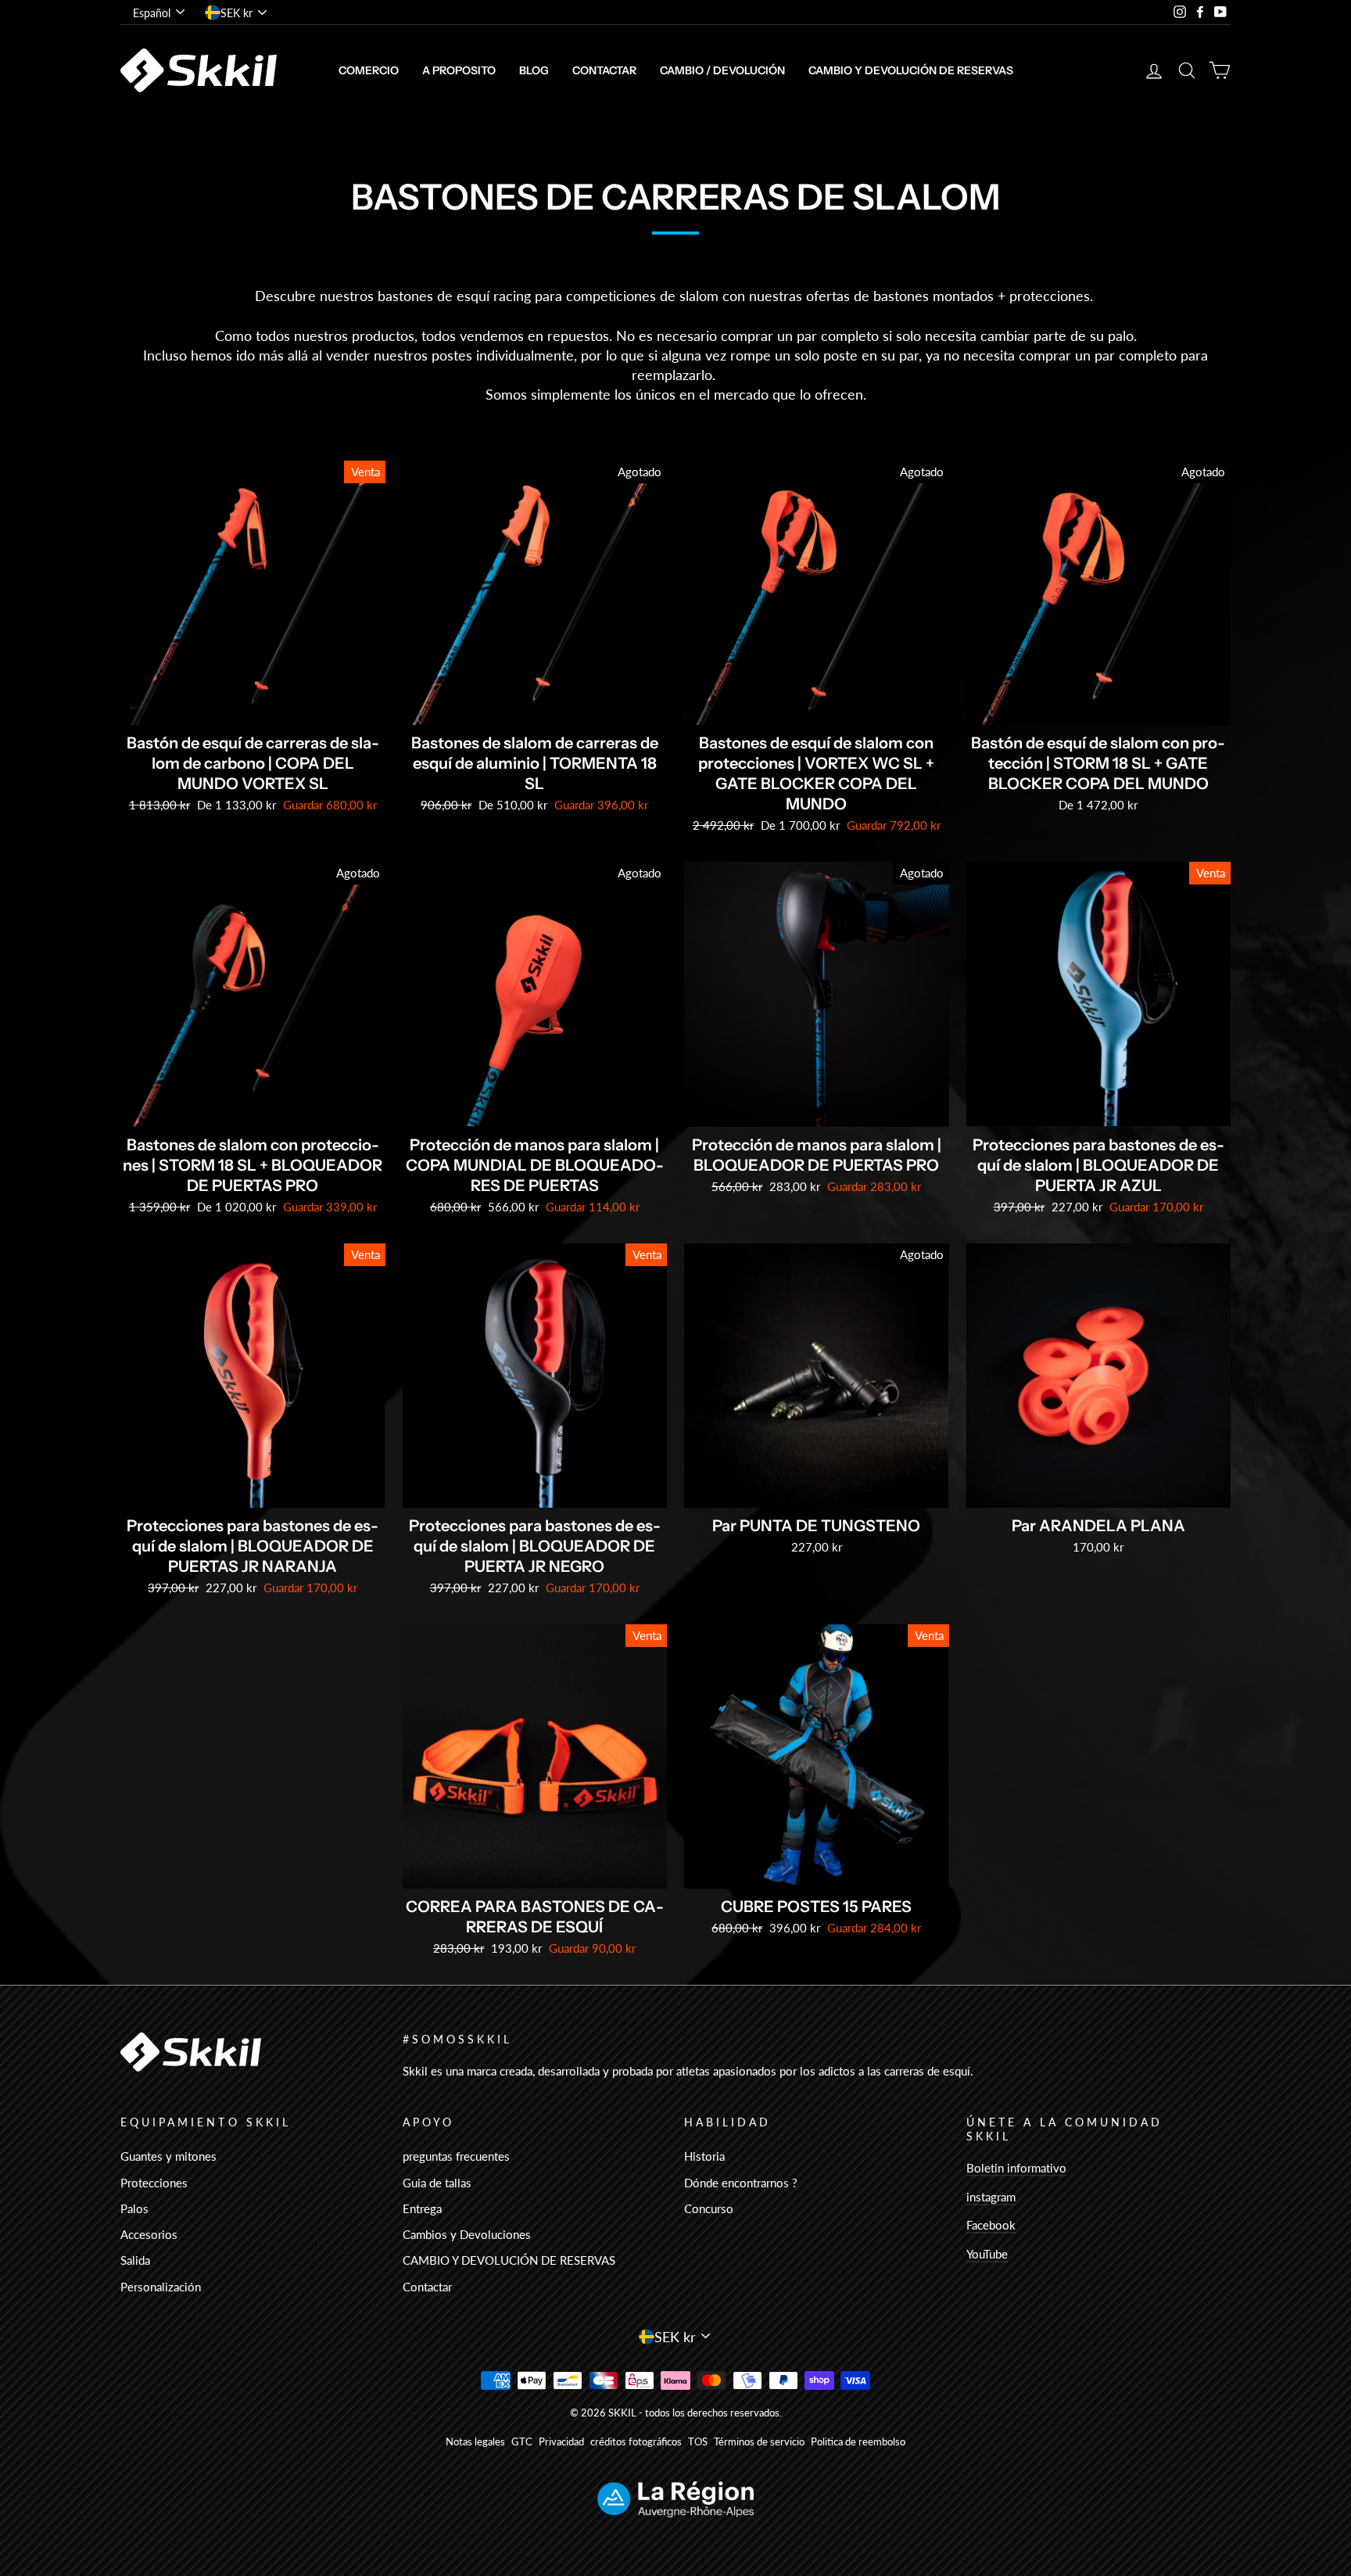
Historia (704, 2156)
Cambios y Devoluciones (467, 2234)
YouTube (987, 2254)
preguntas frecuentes (456, 2156)
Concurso (709, 2208)
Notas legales (475, 2442)
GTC (522, 2442)
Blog (534, 70)
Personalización (161, 2287)
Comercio (369, 70)
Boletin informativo (1016, 2168)
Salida (135, 2260)
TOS (698, 2442)
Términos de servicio (759, 2442)
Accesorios (149, 2234)
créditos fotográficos (636, 2442)
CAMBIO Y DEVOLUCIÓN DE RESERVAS (911, 70)
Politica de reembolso (858, 2442)
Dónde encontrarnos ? (741, 2183)
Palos (134, 2208)
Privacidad (561, 2442)
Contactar (604, 70)
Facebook (991, 2225)
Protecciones (154, 2183)
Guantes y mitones (168, 2156)
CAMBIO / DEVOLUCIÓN (722, 70)
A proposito (459, 70)
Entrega (422, 2208)
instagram (991, 2197)
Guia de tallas (437, 2183)
